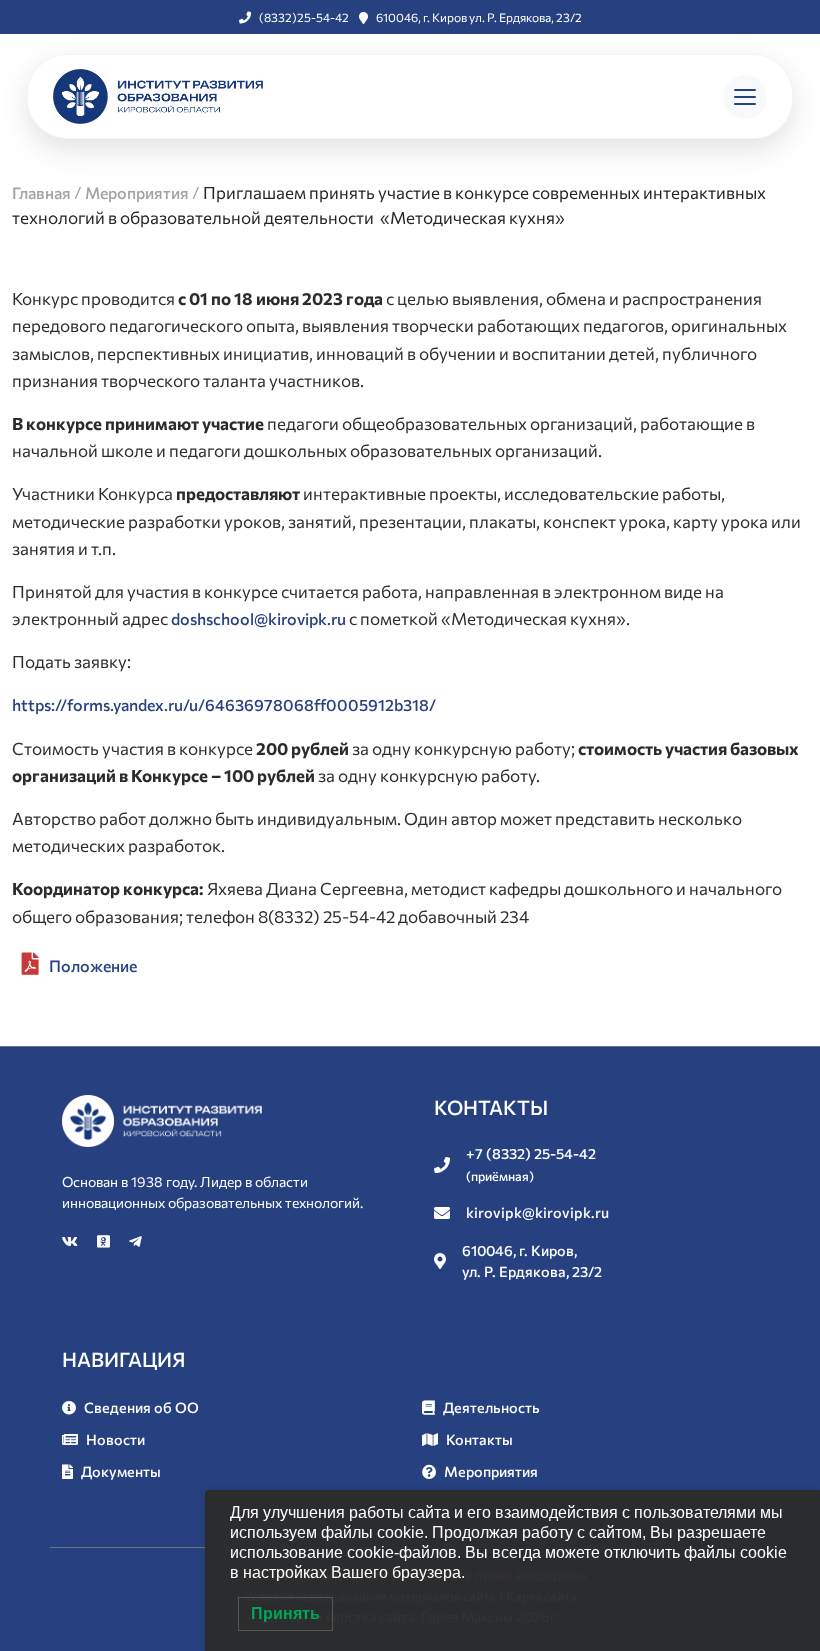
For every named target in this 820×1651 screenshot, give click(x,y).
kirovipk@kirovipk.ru (537, 1212)
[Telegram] (135, 1241)
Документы (121, 1471)
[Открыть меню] (745, 97)
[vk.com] (71, 1241)
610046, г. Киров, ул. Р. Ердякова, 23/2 (532, 1261)
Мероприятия (491, 1471)
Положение (93, 965)
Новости (115, 1439)
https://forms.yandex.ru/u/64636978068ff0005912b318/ (224, 704)
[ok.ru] (105, 1241)
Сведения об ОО (141, 1407)
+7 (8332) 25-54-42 (531, 1164)
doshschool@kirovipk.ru (258, 618)
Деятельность (491, 1407)
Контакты (479, 1439)
